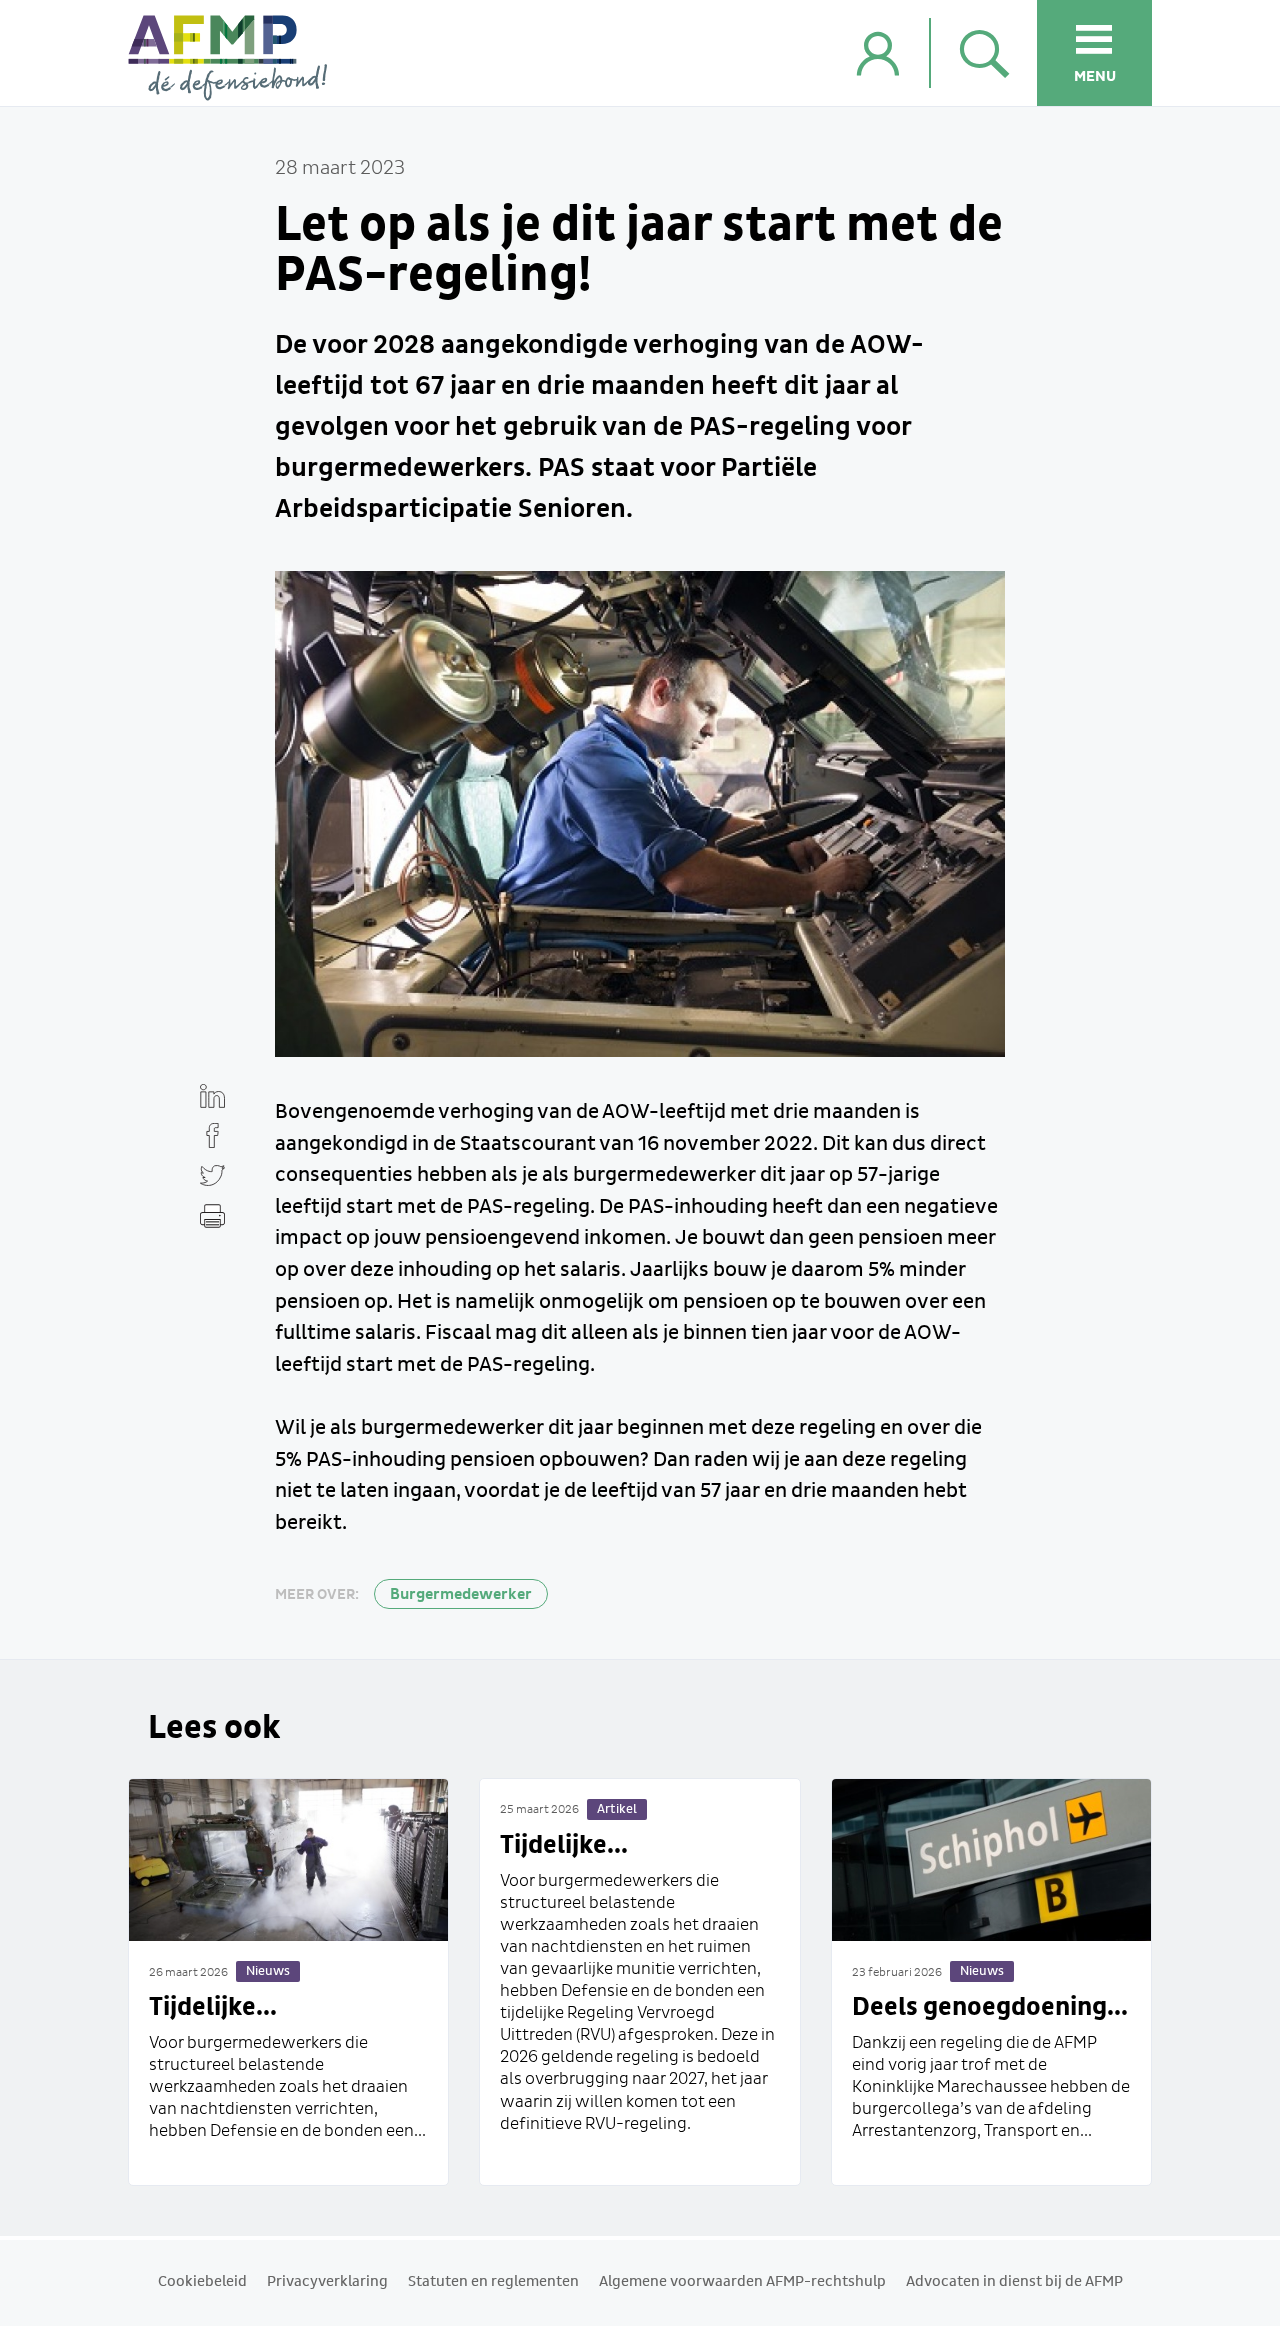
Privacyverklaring (327, 2282)
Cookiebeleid (202, 2282)
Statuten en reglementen (493, 2282)
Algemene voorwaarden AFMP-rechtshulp (742, 2282)
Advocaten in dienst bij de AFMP (1014, 2282)
